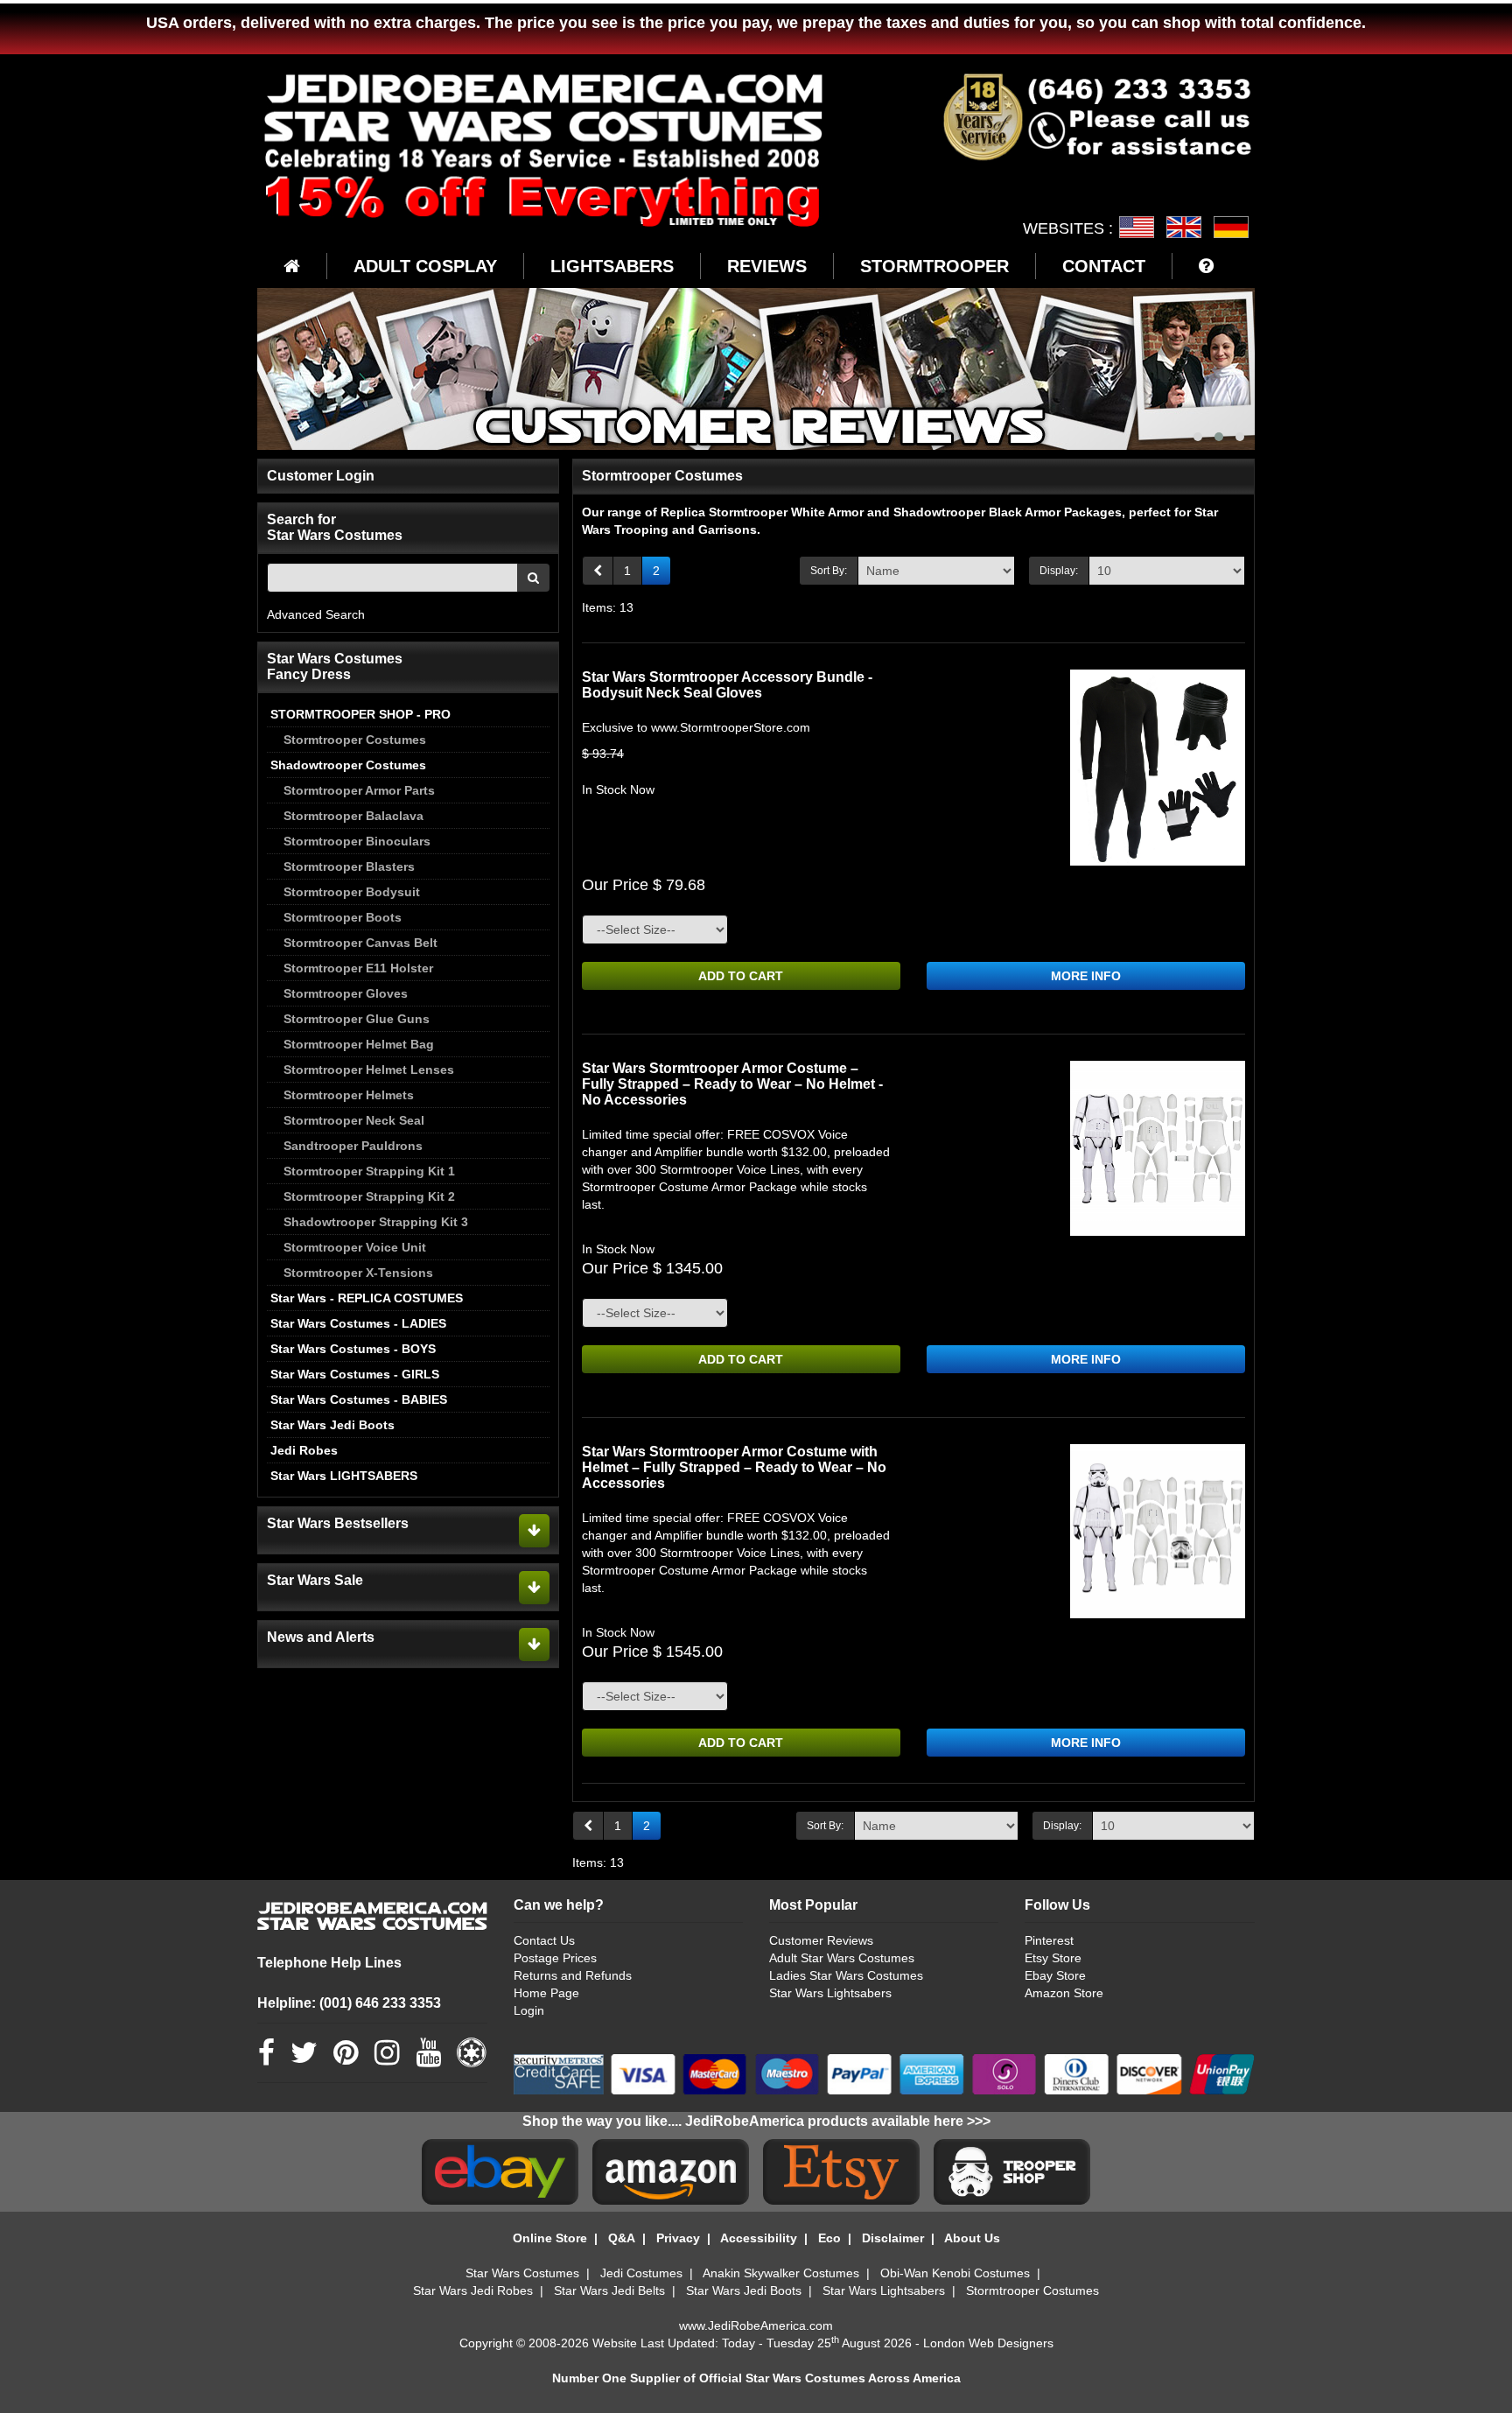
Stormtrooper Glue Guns (357, 1019)
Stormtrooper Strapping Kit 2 (369, 1196)
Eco (829, 2238)
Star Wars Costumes (522, 2273)
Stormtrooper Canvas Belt (360, 943)
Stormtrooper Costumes (355, 740)
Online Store (550, 2238)
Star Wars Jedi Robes (473, 2290)
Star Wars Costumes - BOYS (353, 1349)
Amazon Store (1064, 1993)
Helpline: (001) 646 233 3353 (349, 2003)
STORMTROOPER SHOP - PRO (360, 714)
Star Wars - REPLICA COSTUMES (367, 1298)
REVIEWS (767, 266)
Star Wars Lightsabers (830, 1993)
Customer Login (321, 476)
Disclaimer (893, 2238)
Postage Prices (555, 1958)
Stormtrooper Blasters (349, 866)
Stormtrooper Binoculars (357, 841)
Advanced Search (316, 614)
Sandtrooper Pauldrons (353, 1146)
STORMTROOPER (934, 266)
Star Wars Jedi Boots (332, 1425)
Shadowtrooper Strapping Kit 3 (376, 1222)
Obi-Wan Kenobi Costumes (955, 2273)
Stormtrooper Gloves (346, 993)
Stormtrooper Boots (343, 917)
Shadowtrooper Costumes (348, 765)
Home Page (546, 1993)
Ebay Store (1055, 1975)
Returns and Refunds (573, 1975)
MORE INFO (1086, 976)
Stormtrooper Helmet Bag (359, 1044)
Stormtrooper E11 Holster (358, 968)
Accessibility (759, 2238)
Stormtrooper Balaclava (353, 816)
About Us (972, 2238)
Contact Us (544, 1940)
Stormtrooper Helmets (349, 1095)
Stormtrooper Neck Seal (354, 1120)
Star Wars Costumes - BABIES (359, 1399)
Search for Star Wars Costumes (335, 527)
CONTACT (1104, 266)
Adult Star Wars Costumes (842, 1958)
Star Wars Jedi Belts (609, 2290)
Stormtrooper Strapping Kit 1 (369, 1171)
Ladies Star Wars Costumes (846, 1975)
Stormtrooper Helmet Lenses (369, 1070)
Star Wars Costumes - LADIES (358, 1323)
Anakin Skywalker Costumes (781, 2273)
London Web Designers (988, 2343)
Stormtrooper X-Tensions (358, 1273)
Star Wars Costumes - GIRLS (355, 1374)
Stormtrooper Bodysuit (352, 892)
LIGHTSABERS (612, 266)
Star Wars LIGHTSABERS (344, 1476)
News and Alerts (321, 1637)
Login (529, 2010)
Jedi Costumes (641, 2273)
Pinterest (1049, 1940)
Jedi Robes (304, 1450)
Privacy (678, 2238)
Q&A (622, 2238)
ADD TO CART (741, 976)
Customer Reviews (821, 1940)
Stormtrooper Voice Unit (355, 1247)
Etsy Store (1053, 1958)
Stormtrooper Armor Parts (359, 790)
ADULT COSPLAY (425, 266)
